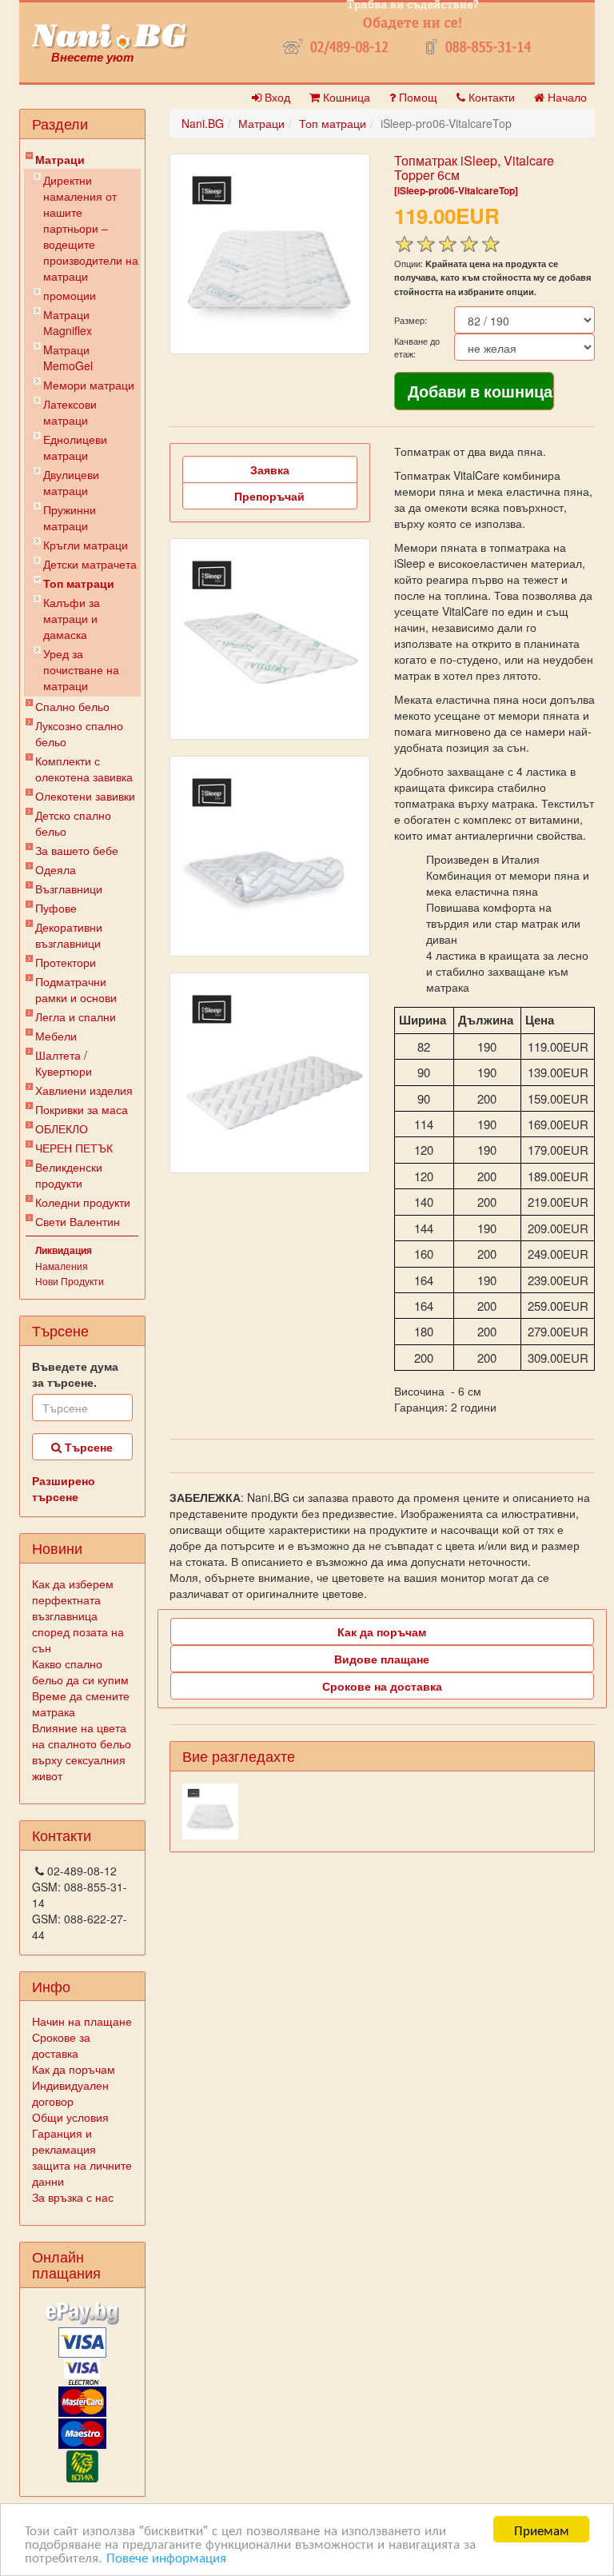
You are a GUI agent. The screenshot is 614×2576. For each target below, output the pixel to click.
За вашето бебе (77, 850)
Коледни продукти (83, 1202)
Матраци (60, 159)
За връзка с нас (73, 2197)
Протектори (66, 962)
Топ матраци (79, 583)
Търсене (87, 1447)
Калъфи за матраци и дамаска (72, 618)
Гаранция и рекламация (64, 2141)
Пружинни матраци (70, 517)
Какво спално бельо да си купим (80, 1671)
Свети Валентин (78, 1221)
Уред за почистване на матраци (81, 669)
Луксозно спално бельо (79, 733)
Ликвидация (64, 1250)
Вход (276, 97)
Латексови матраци (70, 412)
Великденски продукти (69, 1175)
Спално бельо (72, 706)
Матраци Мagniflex (68, 322)
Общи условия (70, 2117)
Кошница (345, 97)
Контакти (490, 97)
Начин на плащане (82, 2021)
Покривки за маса (82, 1109)
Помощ (417, 97)
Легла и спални (76, 1016)
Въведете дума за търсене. (75, 1374)
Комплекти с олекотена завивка (84, 769)
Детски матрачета (90, 564)
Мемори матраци (89, 385)
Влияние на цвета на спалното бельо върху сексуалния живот (82, 1751)
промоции (70, 295)
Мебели (56, 1036)
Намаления (62, 1266)
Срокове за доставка (61, 2045)
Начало (566, 97)
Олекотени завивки (85, 796)
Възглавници (69, 889)
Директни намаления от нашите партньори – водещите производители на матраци (91, 228)
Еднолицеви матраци (75, 447)
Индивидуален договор (70, 2093)
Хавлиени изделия (84, 1090)
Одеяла (56, 869)
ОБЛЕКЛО (62, 1128)
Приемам (542, 2529)
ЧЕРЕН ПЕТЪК (74, 1148)
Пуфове (56, 908)
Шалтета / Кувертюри (64, 1063)
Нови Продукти (70, 1281)
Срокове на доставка (382, 1686)
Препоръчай (269, 496)
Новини (57, 1548)
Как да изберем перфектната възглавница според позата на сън (78, 1615)
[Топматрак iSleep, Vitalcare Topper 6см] (270, 254)
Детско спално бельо (73, 823)
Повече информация (166, 2556)
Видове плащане (382, 1659)
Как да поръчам (74, 2069)
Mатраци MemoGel (68, 357)
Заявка (270, 469)
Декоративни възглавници (69, 935)
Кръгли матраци (86, 545)
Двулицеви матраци (71, 482)
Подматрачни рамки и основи (76, 989)
